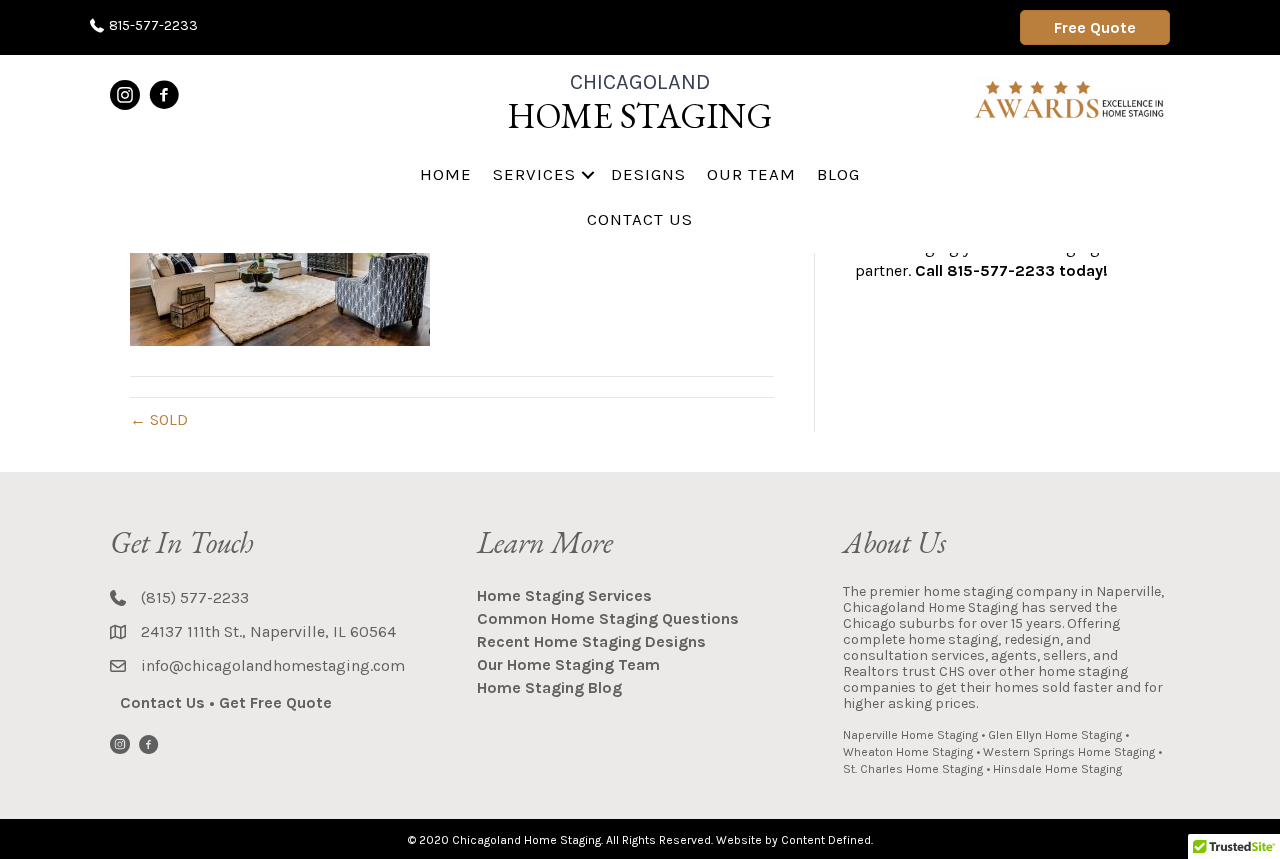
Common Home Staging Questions (608, 618)
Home (446, 174)
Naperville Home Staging (910, 735)
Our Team (751, 174)
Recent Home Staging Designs (591, 641)
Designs (648, 174)
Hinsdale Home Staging (1057, 769)
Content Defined (826, 840)
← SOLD (159, 419)
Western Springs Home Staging (1069, 752)
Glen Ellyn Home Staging (1055, 735)
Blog (838, 174)
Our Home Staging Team (568, 664)
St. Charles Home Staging (913, 769)
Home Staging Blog (549, 687)
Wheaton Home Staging (908, 752)
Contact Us (640, 219)
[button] (588, 174)
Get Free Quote (275, 702)
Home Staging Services (564, 595)
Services (534, 174)
